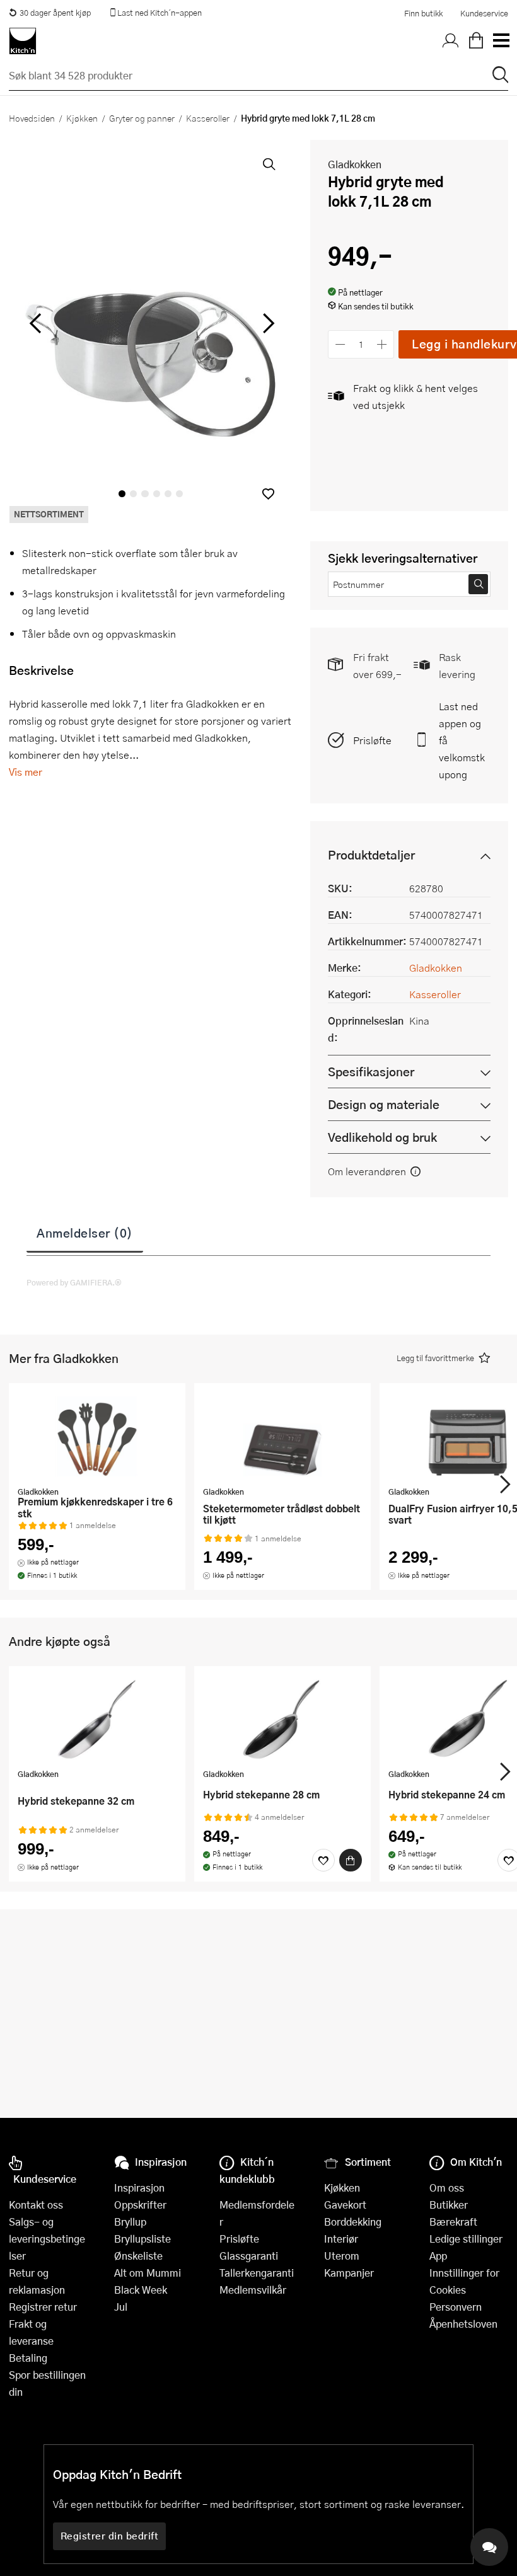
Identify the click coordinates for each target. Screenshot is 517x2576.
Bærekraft (453, 2222)
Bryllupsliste (142, 2239)
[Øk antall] (382, 344)
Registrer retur (43, 2307)
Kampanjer (349, 2273)
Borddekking (353, 2222)
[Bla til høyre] (266, 323)
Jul (121, 2307)
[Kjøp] (351, 1860)
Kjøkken (82, 118)
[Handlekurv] (476, 41)
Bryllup (130, 2222)
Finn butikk (423, 13)
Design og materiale (384, 1104)
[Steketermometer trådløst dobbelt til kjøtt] (282, 1436)
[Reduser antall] (340, 344)
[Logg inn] (451, 41)
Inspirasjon (139, 2188)
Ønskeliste (138, 2256)
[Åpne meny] (501, 41)
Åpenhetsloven (463, 2324)
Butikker (449, 2205)
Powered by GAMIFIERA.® (74, 1282)
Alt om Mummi (148, 2273)
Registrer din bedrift (110, 2536)
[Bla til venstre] (35, 323)
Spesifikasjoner (371, 1072)
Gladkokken (355, 164)
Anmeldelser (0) (85, 1233)
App (438, 2256)
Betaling (28, 2358)
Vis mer (26, 772)
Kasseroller (208, 118)
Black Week (141, 2290)
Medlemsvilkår (253, 2290)
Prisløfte (372, 740)
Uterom (342, 2256)
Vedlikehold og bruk (382, 1137)
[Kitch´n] (23, 41)
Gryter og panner (142, 118)
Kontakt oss (36, 2205)
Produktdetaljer (371, 855)
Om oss (447, 2188)
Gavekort (345, 2205)
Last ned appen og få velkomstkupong (462, 740)
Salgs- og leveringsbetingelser (47, 2239)
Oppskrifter (140, 2205)
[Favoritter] (323, 1860)
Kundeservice (484, 13)
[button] (268, 494)
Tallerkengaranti (257, 2273)
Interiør (341, 2239)
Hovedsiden (32, 118)
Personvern (456, 2307)
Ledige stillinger (466, 2239)
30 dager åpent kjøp (55, 13)
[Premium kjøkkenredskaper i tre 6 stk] (97, 1436)
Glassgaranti (249, 2256)
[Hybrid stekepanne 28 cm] (282, 1719)
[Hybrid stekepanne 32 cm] (97, 1719)
